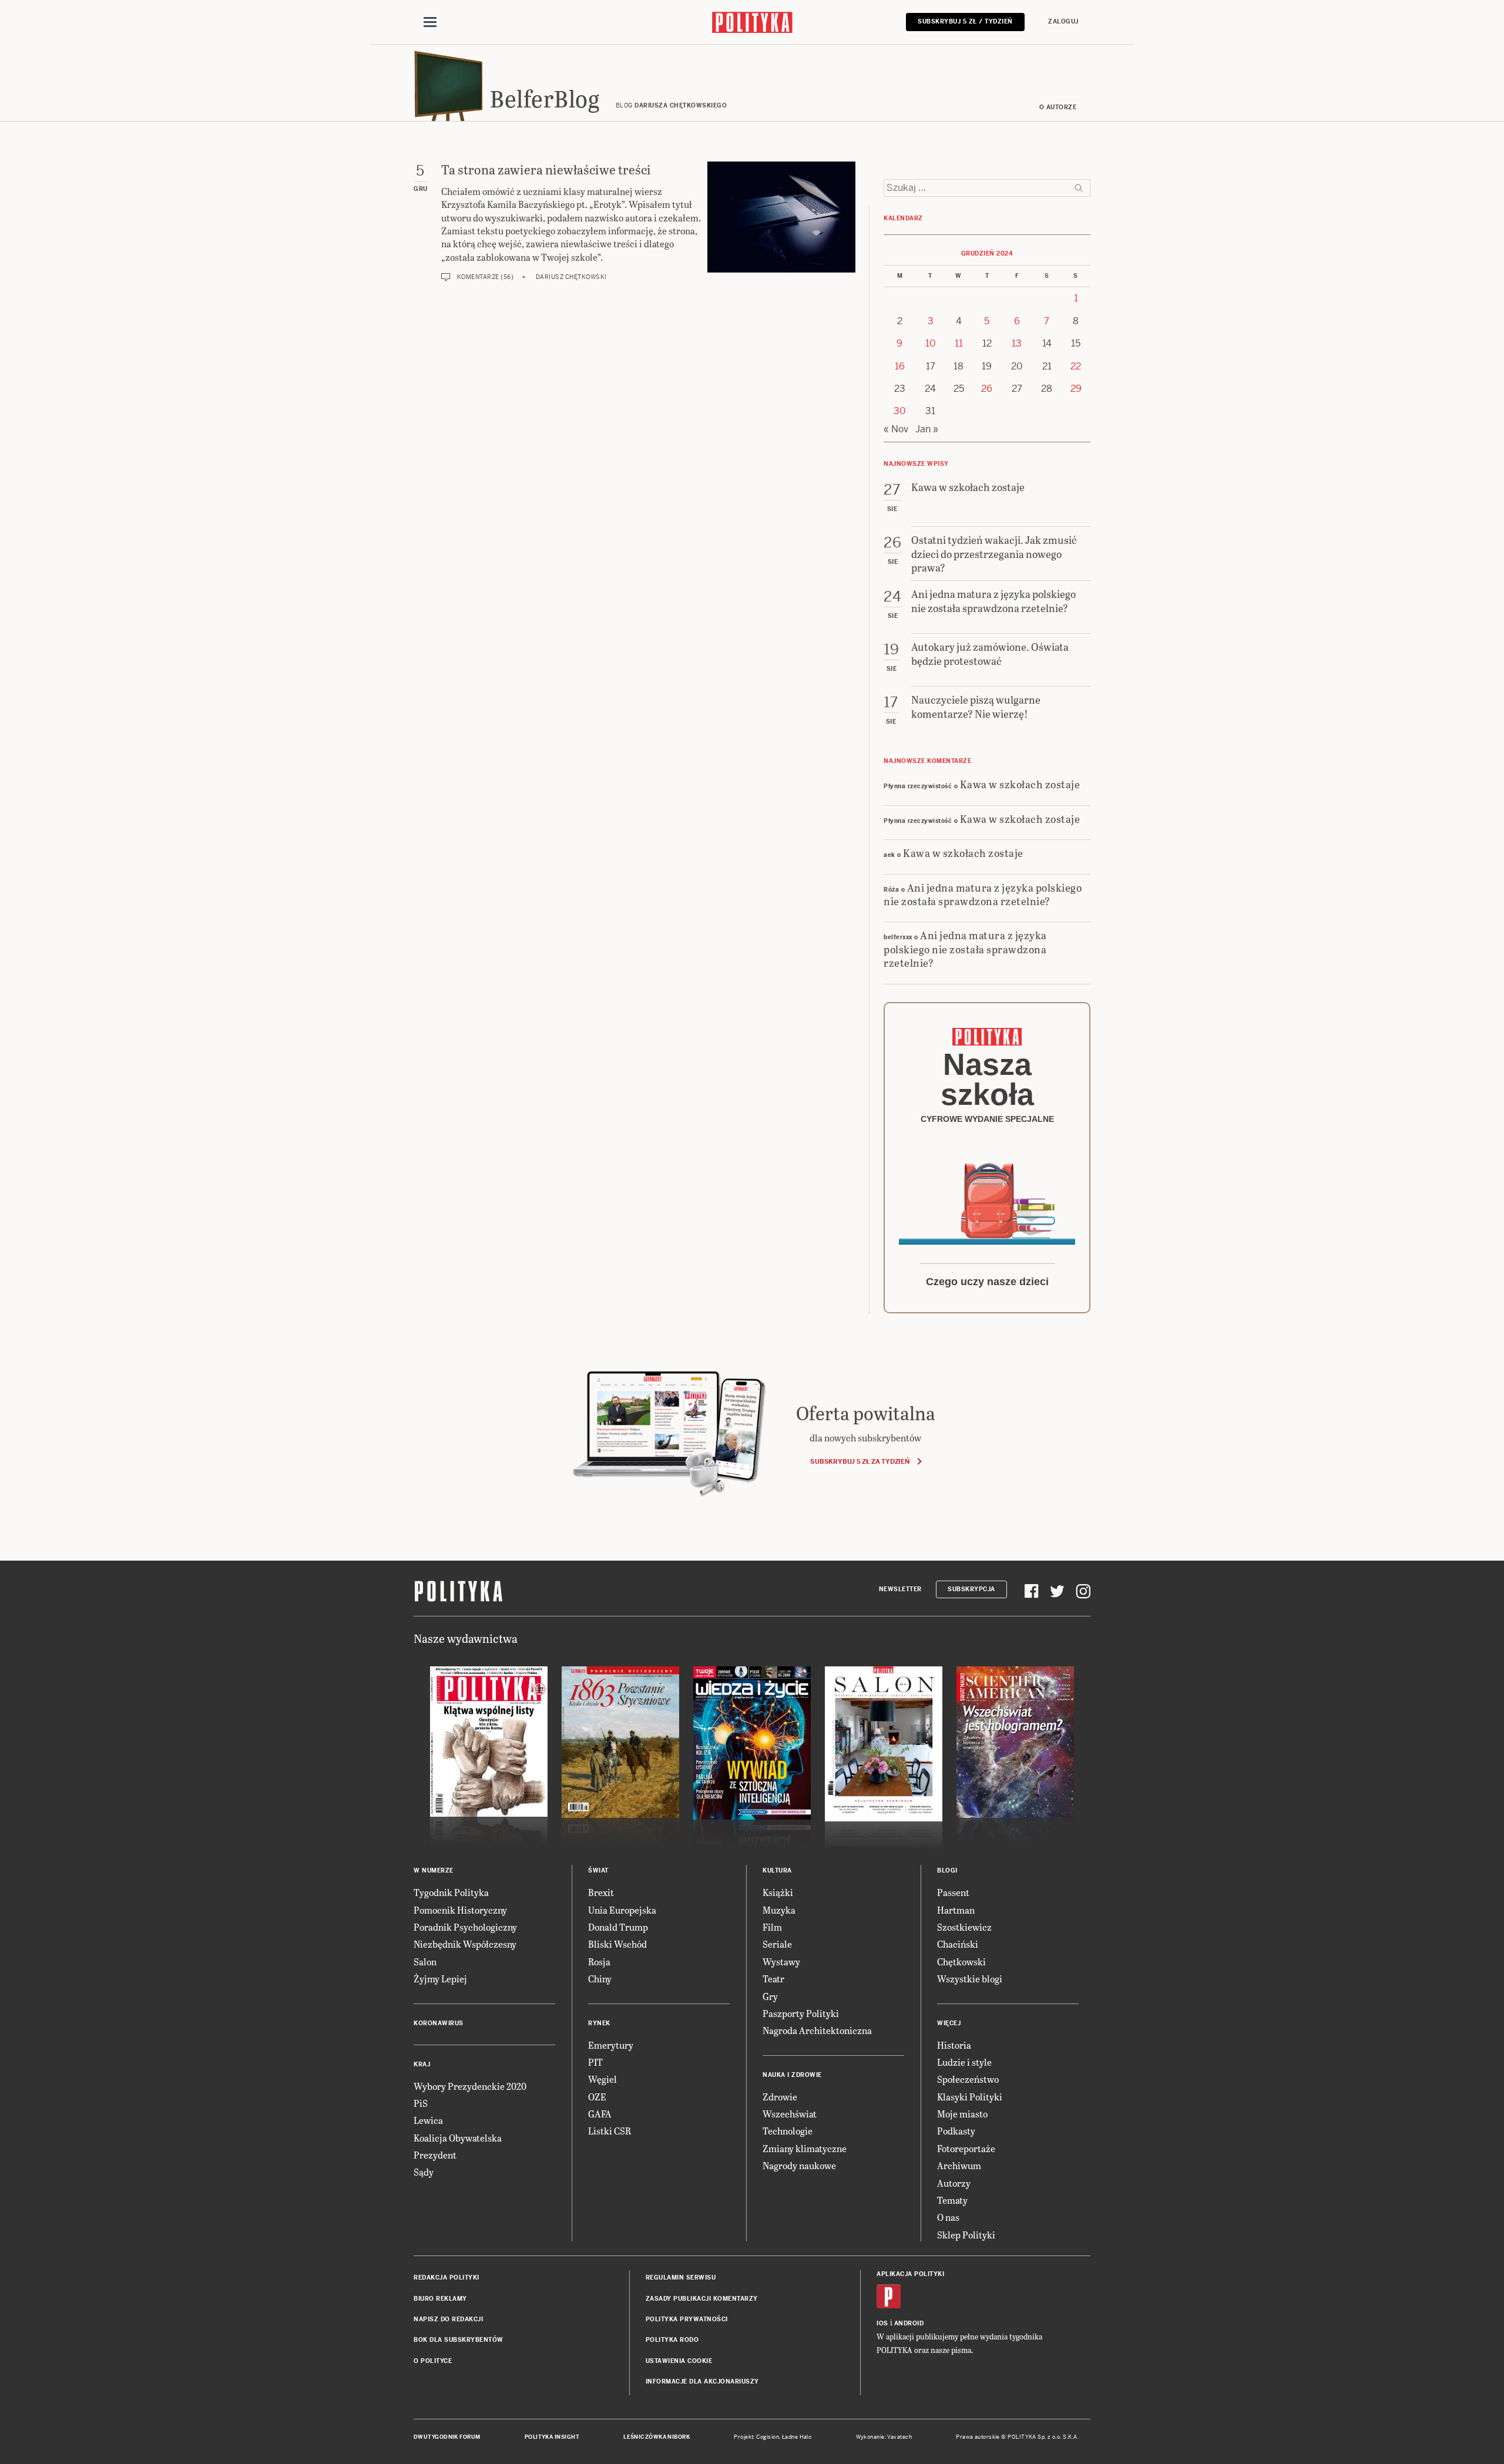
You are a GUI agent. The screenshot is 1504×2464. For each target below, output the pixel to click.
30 (900, 411)
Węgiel (602, 2079)
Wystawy (781, 1962)
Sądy (424, 2172)
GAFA (600, 2114)
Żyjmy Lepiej (440, 1979)
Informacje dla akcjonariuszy (702, 2381)
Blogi (947, 1870)
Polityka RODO (672, 2340)
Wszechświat (790, 2114)
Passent (953, 1892)
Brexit (601, 1892)
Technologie (788, 2131)
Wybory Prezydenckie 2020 (470, 2086)
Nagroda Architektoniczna (817, 2030)
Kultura (777, 1870)
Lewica (428, 2120)
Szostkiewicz (964, 1927)
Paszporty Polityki (801, 2013)
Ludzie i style (964, 2062)
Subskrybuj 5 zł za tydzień (860, 1461)
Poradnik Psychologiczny (465, 1927)
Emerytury (611, 2045)
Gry (770, 1996)
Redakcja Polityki (446, 2278)
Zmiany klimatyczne (805, 2148)
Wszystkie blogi (970, 1979)
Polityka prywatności (687, 2319)
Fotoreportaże (966, 2148)
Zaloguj (1063, 21)
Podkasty (956, 2131)
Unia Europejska (622, 1910)
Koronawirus (439, 2023)
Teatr (773, 1979)
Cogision (768, 2437)
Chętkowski (961, 1962)
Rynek (599, 2023)
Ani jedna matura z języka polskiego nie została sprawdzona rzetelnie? (983, 894)
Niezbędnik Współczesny (465, 1944)
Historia (954, 2045)
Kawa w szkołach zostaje (1020, 784)
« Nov (896, 429)
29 (1076, 389)
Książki (778, 1892)
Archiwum (959, 2165)
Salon (425, 1962)
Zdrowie (780, 2097)
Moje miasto (962, 2114)
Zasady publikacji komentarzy (702, 2299)
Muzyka (779, 1910)
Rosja (599, 1962)
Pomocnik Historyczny (460, 1910)
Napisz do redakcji (448, 2319)
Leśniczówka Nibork (657, 2437)
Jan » (927, 429)
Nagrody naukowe (799, 2165)
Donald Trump (618, 1927)
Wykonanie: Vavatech (884, 2437)
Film (772, 1927)
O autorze (1058, 107)
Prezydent (435, 2155)
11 (959, 343)
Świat (598, 1870)
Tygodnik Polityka (451, 1892)
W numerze (434, 1870)
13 (1017, 343)
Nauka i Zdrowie (792, 2075)
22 (1076, 366)
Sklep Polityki (966, 2235)
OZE (597, 2097)
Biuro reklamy (440, 2299)
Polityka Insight (552, 2437)
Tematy (952, 2200)
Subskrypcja (971, 1589)
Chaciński (958, 1944)
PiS (421, 2103)
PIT (595, 2062)
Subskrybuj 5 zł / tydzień (965, 21)
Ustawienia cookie (679, 2361)
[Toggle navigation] (430, 22)
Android (909, 2323)
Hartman (956, 1910)
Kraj (422, 2064)
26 (987, 389)
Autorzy (954, 2183)
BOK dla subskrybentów (459, 2340)
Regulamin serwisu (681, 2278)
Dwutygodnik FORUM (447, 2437)
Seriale (777, 1944)
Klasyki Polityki (970, 2097)
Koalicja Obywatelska (458, 2138)
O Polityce (433, 2361)
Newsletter (900, 1589)
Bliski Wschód (617, 1944)
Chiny (600, 1979)
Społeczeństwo (968, 2079)
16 (900, 366)
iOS (882, 2323)
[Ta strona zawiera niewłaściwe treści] (781, 221)
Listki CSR (610, 2131)
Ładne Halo (797, 2437)
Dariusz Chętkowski (571, 277)
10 (931, 343)
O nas (948, 2217)
